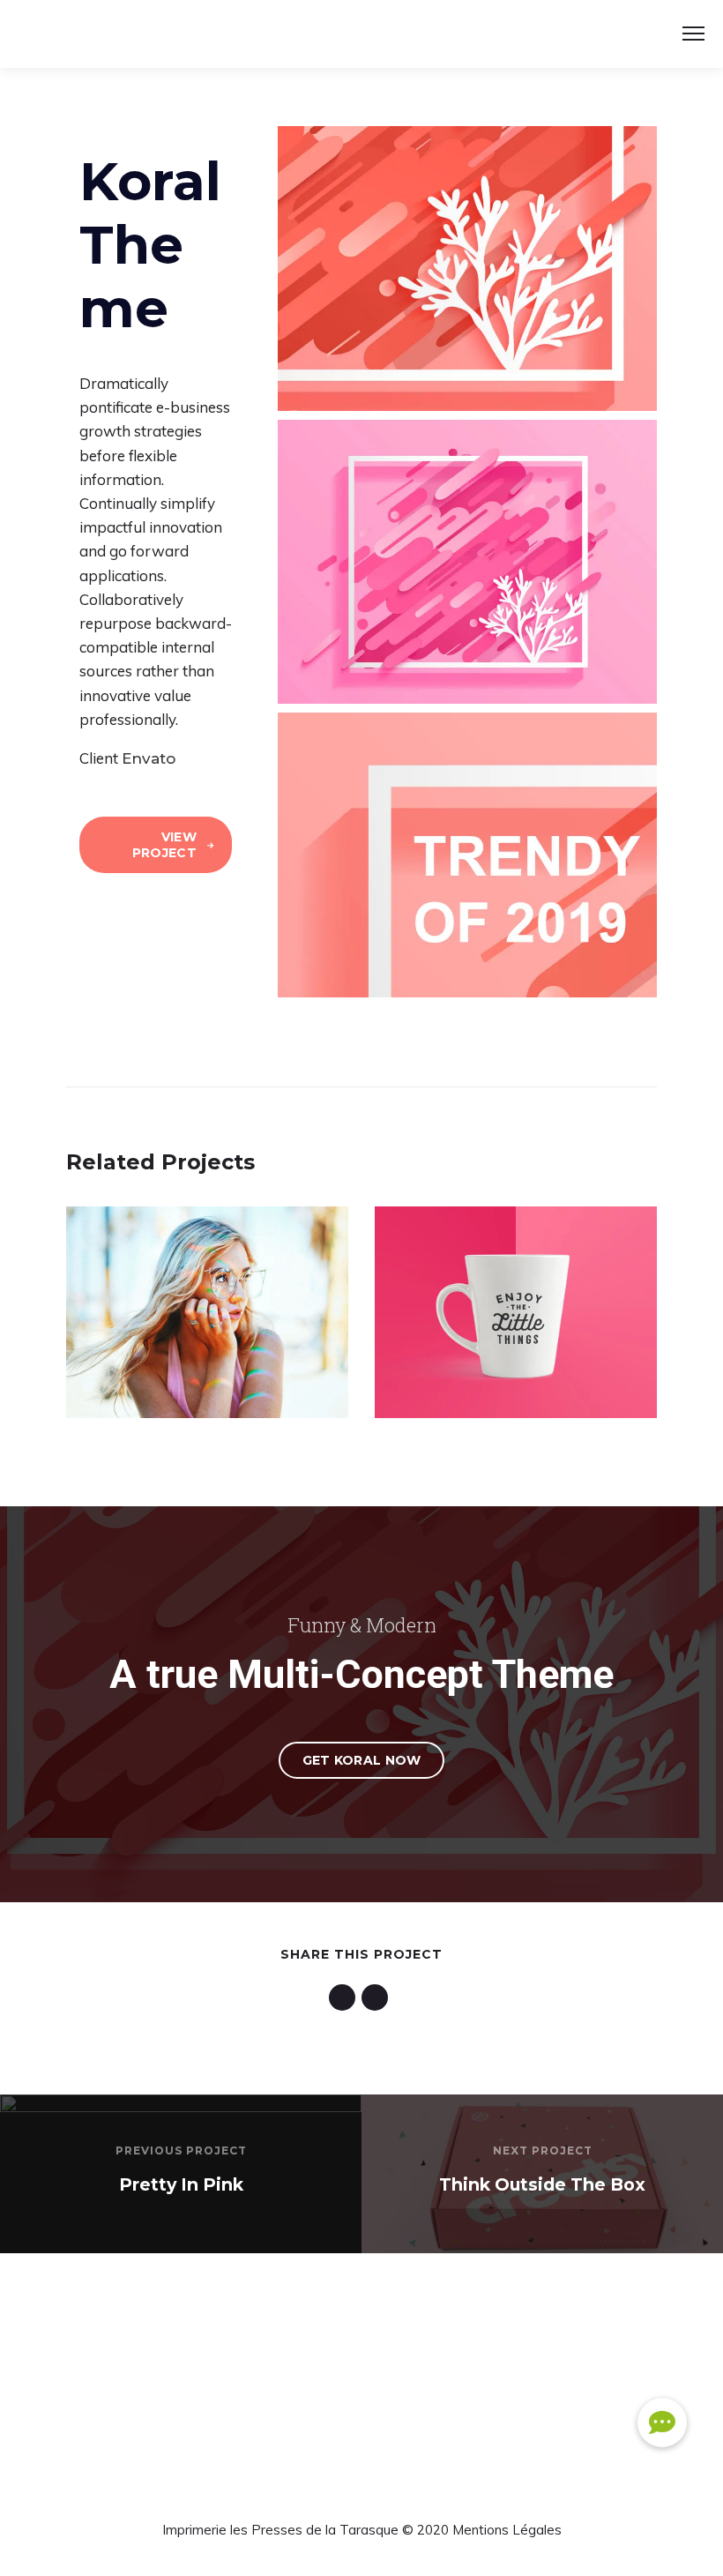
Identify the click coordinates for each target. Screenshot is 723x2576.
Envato (149, 758)
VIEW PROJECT (164, 845)
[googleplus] (345, 1997)
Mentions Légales (507, 2530)
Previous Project (181, 2150)
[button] (662, 2423)
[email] (378, 1997)
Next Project (543, 2150)
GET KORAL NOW (362, 1760)
